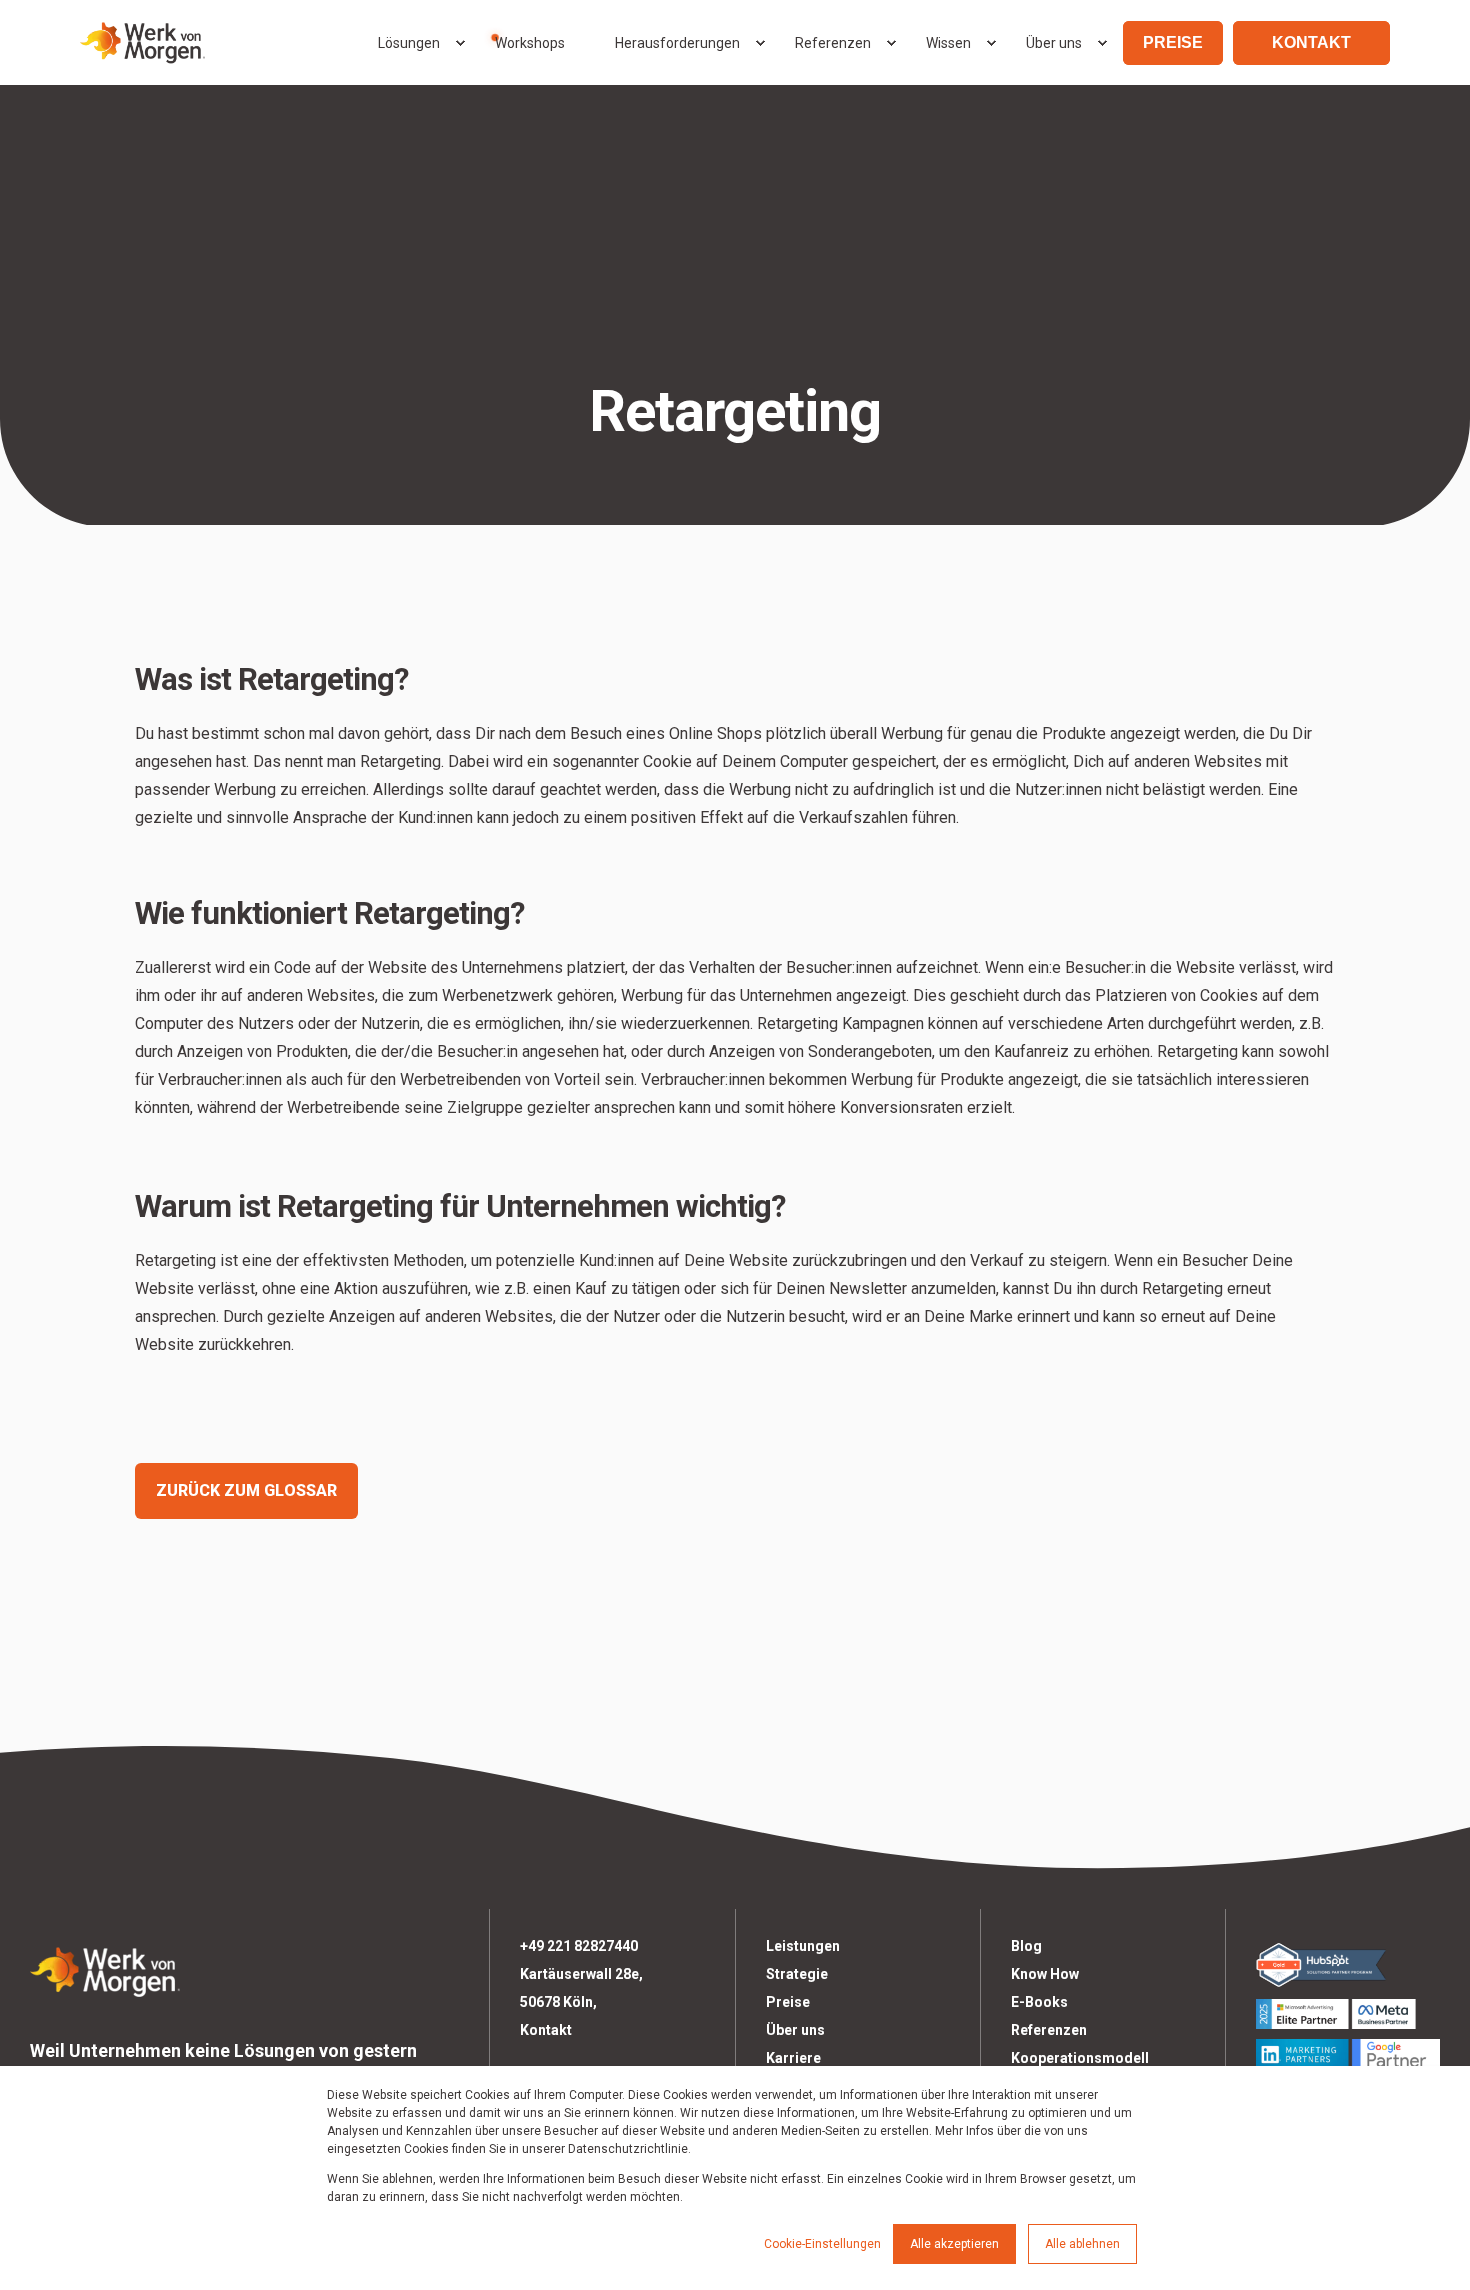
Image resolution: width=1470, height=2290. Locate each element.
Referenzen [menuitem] (833, 43)
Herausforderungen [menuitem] (677, 43)
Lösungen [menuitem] (409, 43)
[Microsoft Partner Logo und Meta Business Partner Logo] (1348, 2014)
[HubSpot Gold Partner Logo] (1348, 1964)
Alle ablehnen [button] (1082, 2244)
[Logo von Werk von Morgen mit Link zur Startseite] (105, 1968)
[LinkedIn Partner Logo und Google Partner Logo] (1348, 2054)
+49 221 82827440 (579, 1946)
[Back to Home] (142, 42)
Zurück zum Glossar (246, 1490)
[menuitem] (460, 43)
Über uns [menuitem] (1054, 43)
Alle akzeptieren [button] (954, 2244)
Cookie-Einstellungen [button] (822, 2244)
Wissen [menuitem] (948, 43)
